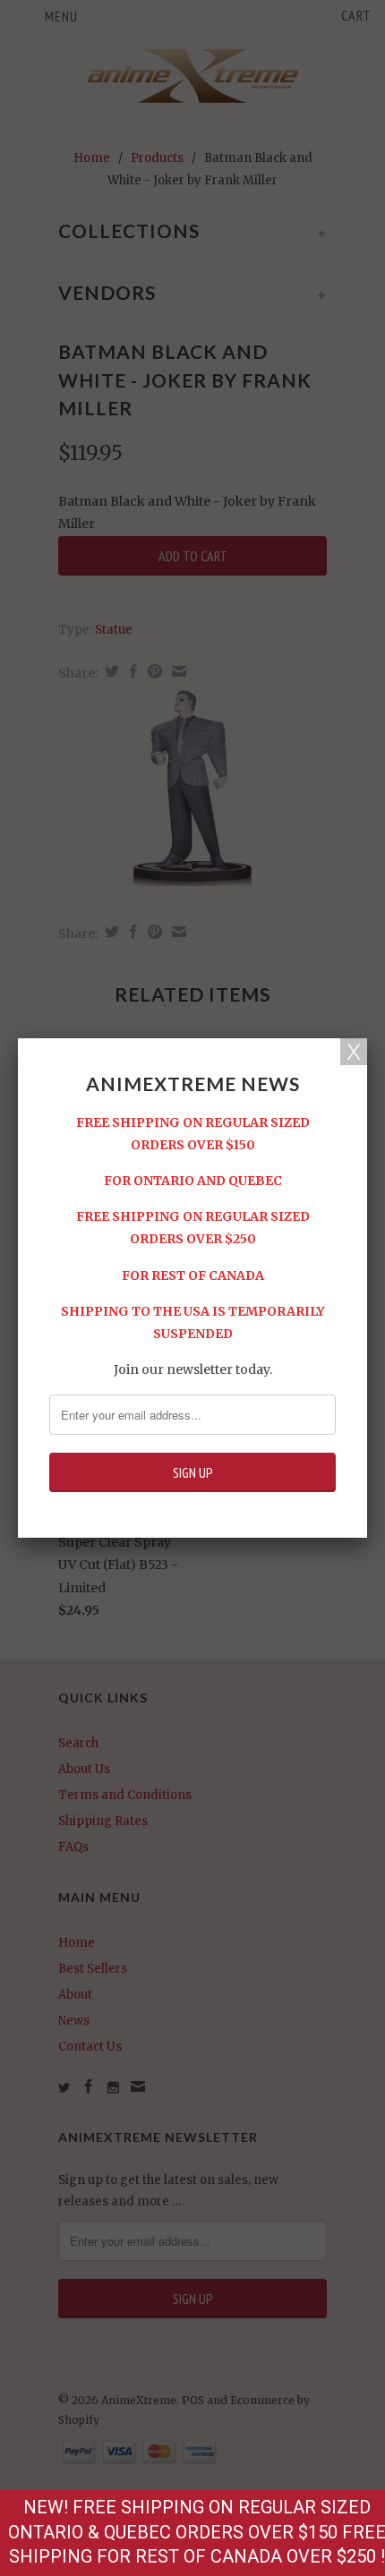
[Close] (354, 1052)
